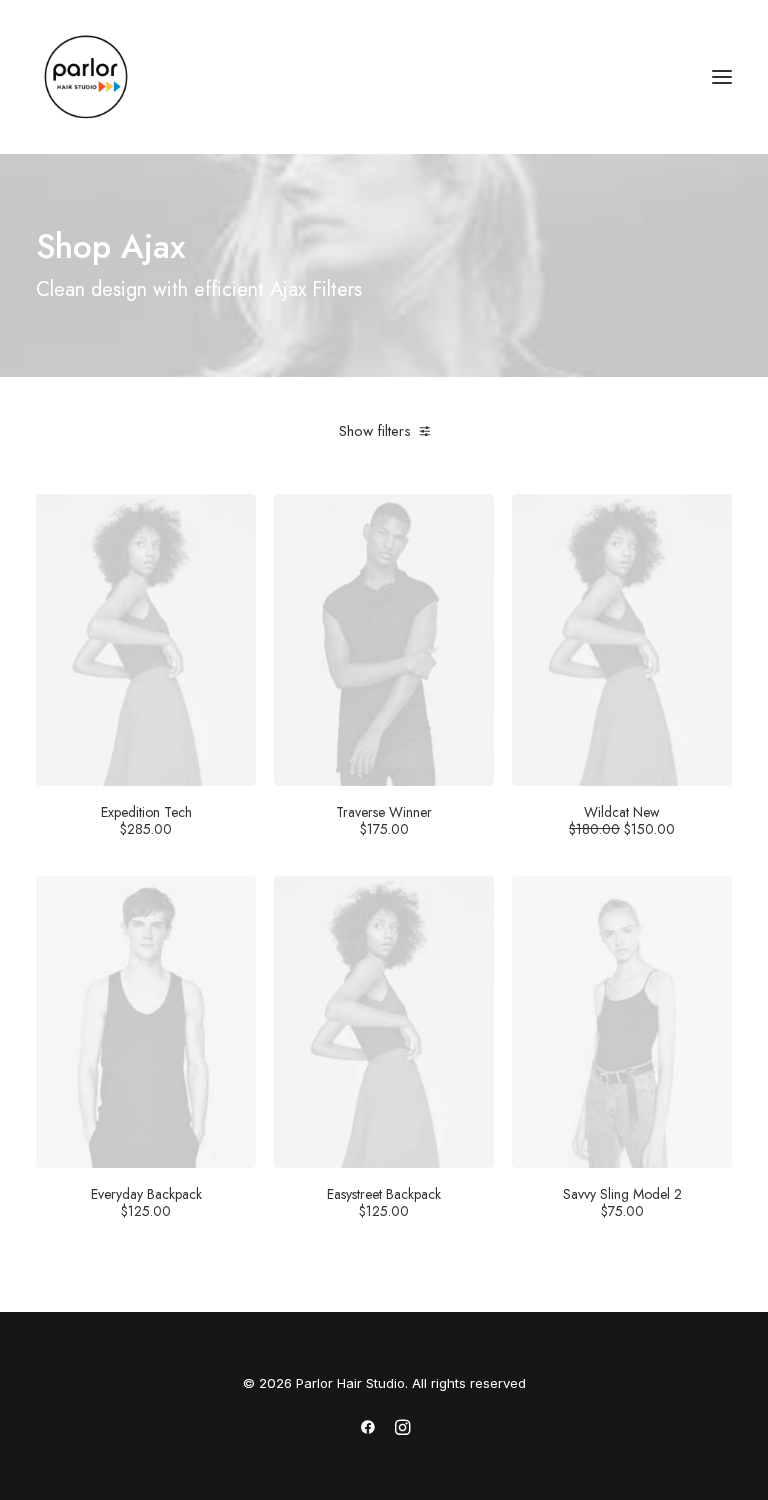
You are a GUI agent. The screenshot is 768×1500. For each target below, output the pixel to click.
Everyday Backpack (146, 1202)
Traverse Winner (384, 820)
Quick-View (232, 516)
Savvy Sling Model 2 (622, 1202)
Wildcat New (622, 820)
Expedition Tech (146, 820)
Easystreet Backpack (384, 1202)
